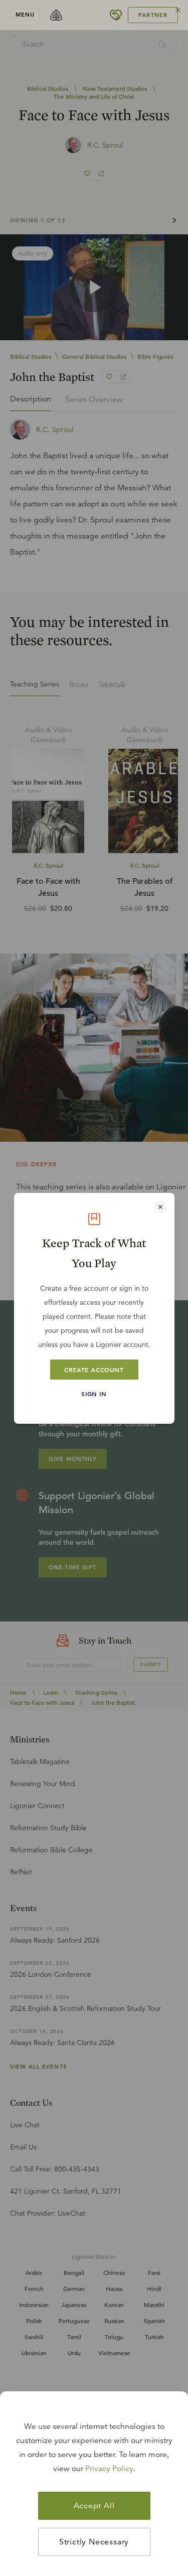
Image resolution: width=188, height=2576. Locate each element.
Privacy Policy (109, 2469)
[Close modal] (160, 1207)
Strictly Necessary (94, 2542)
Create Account (94, 1370)
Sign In (94, 1394)
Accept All (94, 2506)
